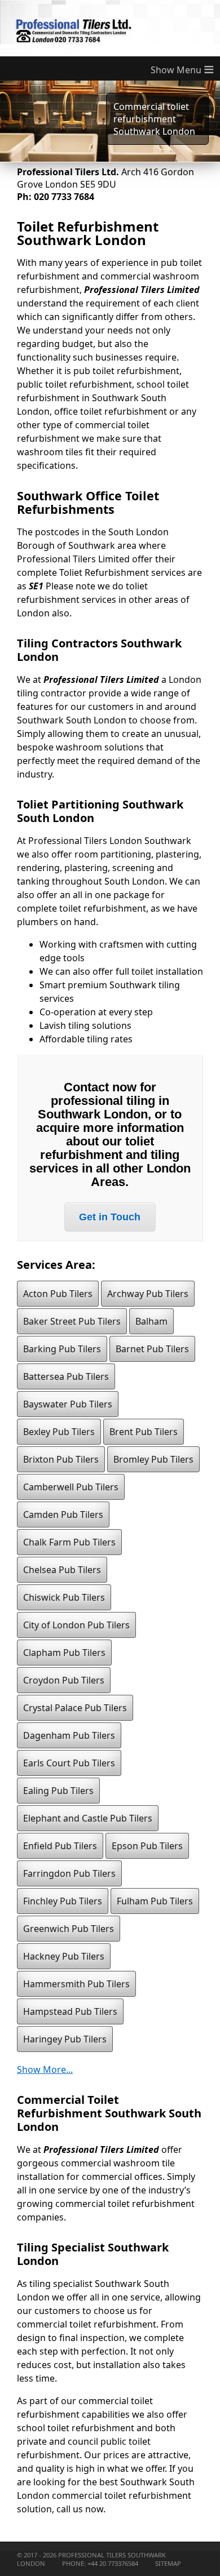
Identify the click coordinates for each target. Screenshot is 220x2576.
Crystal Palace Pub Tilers (75, 1708)
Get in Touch (110, 1217)
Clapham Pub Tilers (64, 1653)
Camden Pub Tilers (63, 1514)
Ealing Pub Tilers (58, 1791)
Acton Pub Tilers (58, 1294)
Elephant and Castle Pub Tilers (88, 1818)
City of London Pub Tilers (76, 1625)
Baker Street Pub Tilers (72, 1321)
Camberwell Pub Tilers (71, 1487)
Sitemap (168, 2563)
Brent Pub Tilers (144, 1432)
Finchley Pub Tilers (63, 1901)
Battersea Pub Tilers (66, 1376)
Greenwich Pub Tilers (69, 1929)
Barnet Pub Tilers (152, 1349)
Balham (151, 1321)
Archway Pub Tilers (148, 1294)
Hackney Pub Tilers (64, 1956)
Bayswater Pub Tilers (68, 1404)
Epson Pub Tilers (147, 1846)
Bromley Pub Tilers (153, 1459)
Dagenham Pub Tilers (69, 1735)
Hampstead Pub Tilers (70, 2011)
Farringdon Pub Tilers (69, 1873)
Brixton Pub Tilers (61, 1459)
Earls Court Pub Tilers (69, 1763)
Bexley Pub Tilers (59, 1432)
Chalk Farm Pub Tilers (69, 1542)
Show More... (45, 2069)
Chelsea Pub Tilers (62, 1570)
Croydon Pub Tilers (64, 1680)
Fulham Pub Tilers (155, 1901)
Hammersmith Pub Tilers (76, 1984)
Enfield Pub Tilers (60, 1846)
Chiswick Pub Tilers (64, 1597)
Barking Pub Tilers (62, 1349)
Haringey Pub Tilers (65, 2039)
